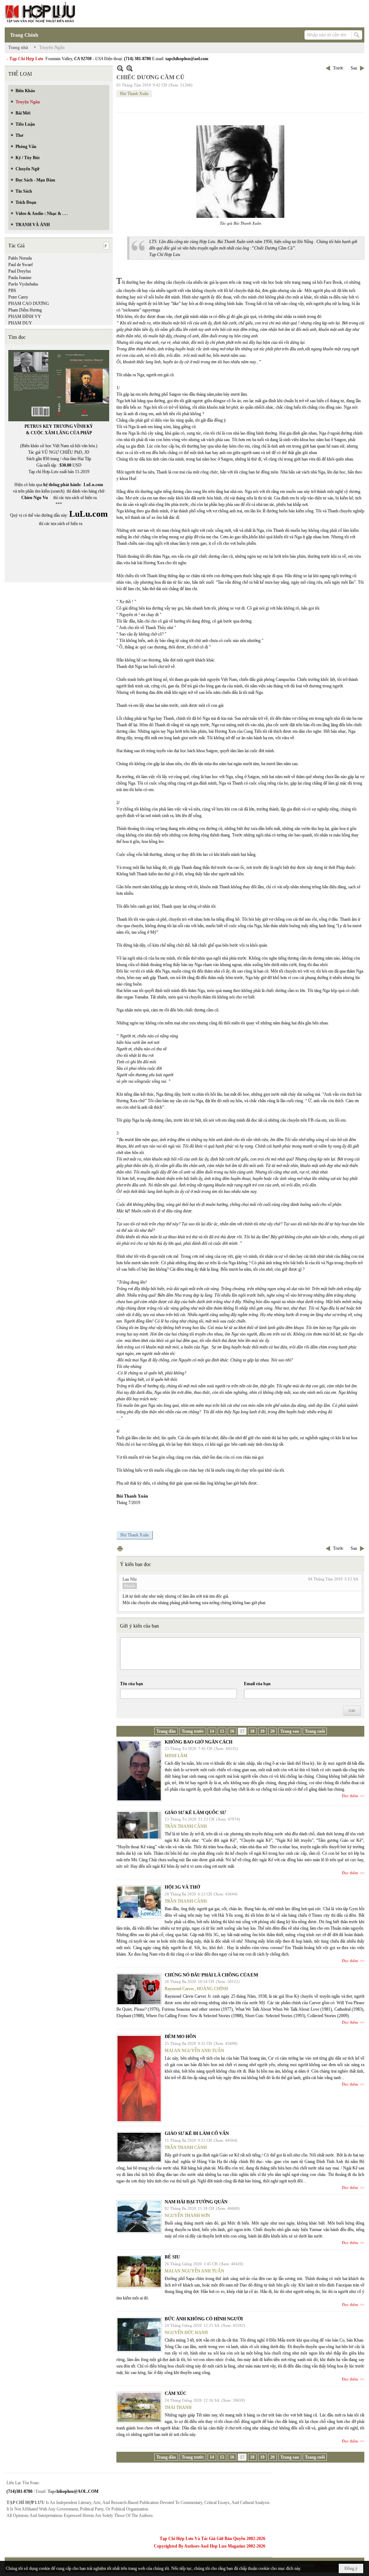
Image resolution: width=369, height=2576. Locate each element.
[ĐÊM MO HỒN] (139, 2079)
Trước (338, 68)
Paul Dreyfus (20, 271)
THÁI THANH (178, 2407)
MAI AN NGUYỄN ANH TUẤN (194, 2051)
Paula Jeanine (20, 278)
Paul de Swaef (21, 265)
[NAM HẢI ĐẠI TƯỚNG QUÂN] (139, 2217)
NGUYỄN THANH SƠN (187, 2216)
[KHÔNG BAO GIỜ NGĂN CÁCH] (139, 1771)
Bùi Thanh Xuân (134, 94)
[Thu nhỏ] (120, 68)
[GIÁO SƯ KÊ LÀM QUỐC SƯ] (139, 1825)
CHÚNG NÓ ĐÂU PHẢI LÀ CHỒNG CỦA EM (211, 1975)
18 (252, 1731)
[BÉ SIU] (139, 2272)
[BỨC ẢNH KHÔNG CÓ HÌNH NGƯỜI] (139, 2335)
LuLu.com (93, 485)
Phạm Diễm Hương (25, 310)
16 (232, 1731)
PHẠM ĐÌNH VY (25, 317)
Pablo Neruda (20, 258)
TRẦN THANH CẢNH (186, 1826)
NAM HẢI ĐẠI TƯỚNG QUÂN (196, 2202)
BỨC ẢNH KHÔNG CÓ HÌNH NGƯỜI (204, 2319)
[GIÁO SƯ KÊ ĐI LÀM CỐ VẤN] (139, 2147)
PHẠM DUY (20, 323)
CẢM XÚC (175, 2393)
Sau (354, 68)
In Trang (120, 1549)
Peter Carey (18, 297)
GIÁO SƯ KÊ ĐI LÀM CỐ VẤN (197, 2133)
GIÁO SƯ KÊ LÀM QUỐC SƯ (195, 1812)
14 (212, 1731)
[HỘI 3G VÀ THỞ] (139, 1902)
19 (262, 1731)
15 (222, 1731)
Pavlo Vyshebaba (23, 284)
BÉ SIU (172, 2257)
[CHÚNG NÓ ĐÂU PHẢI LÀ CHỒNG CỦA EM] (139, 1989)
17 (242, 1731)
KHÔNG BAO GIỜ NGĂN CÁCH (199, 1742)
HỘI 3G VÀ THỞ (182, 1887)
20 (272, 1731)
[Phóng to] (130, 68)
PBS (12, 291)
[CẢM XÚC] (139, 2407)
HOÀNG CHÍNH (212, 1989)
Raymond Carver (179, 1989)
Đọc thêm (350, 1796)
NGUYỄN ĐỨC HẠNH (186, 2333)
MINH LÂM (176, 1756)
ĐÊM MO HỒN (180, 2036)
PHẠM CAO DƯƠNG (29, 304)
